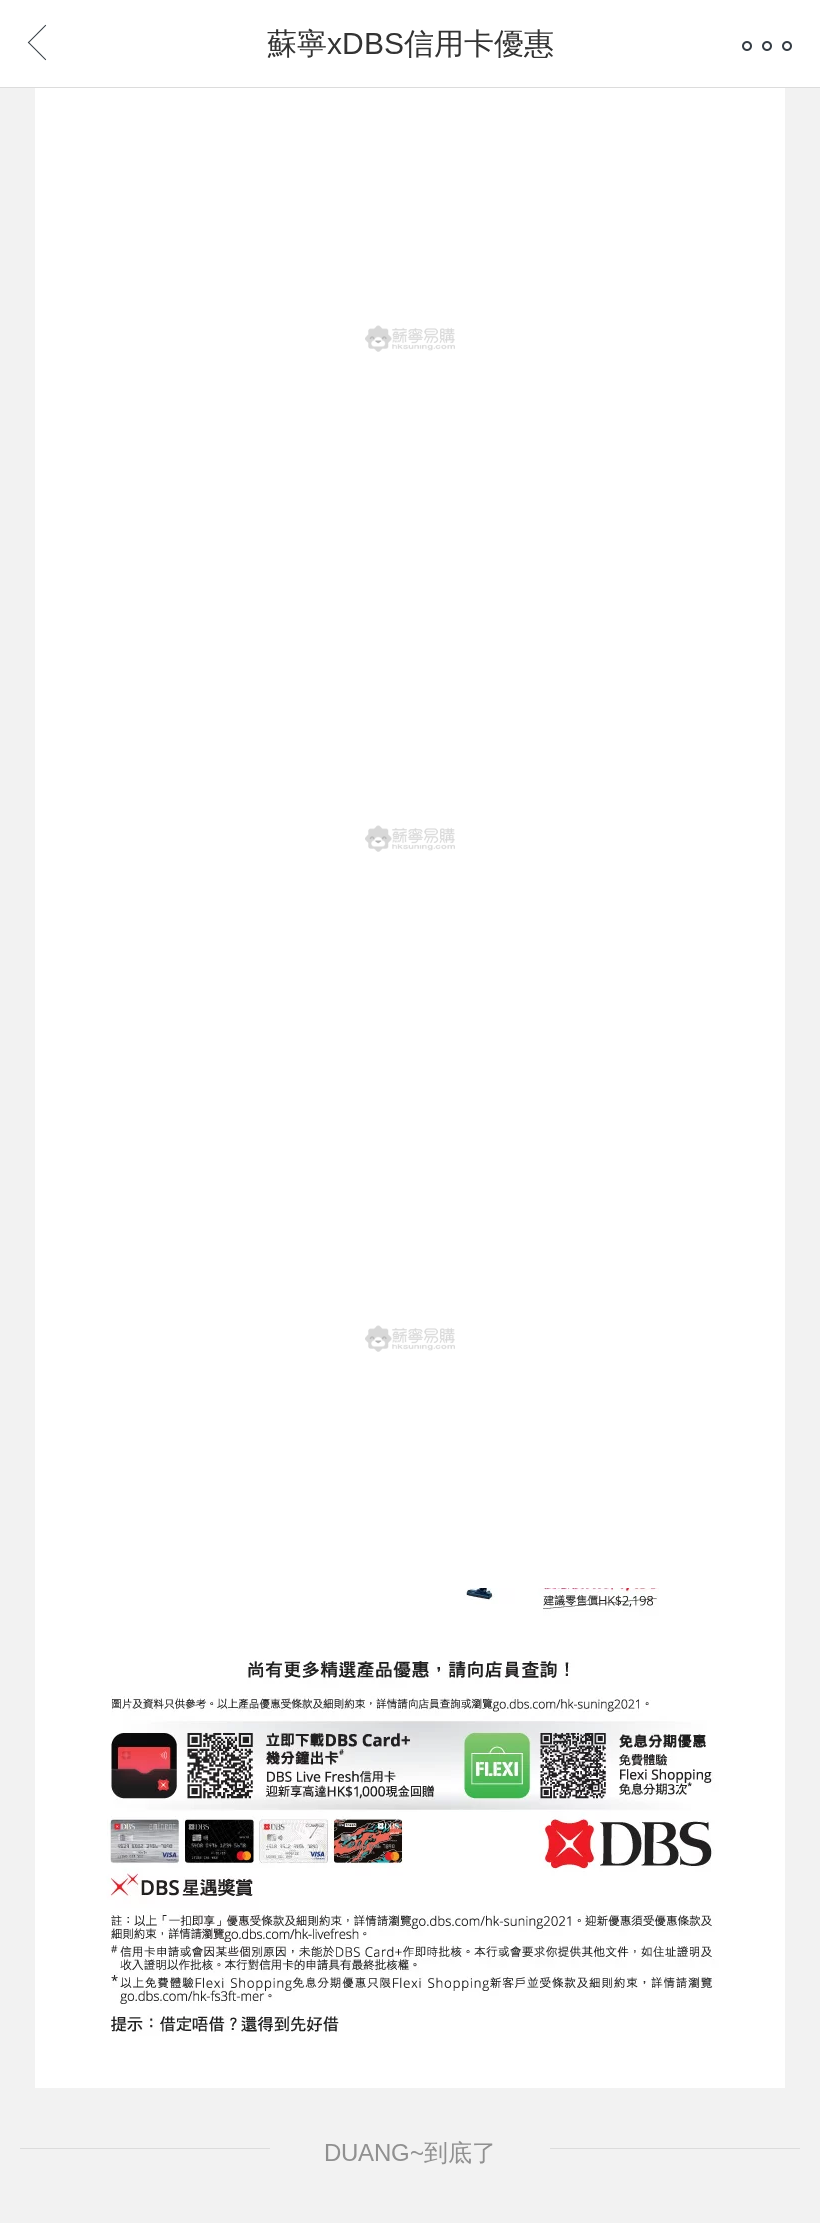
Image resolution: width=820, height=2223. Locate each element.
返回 (70, 37)
